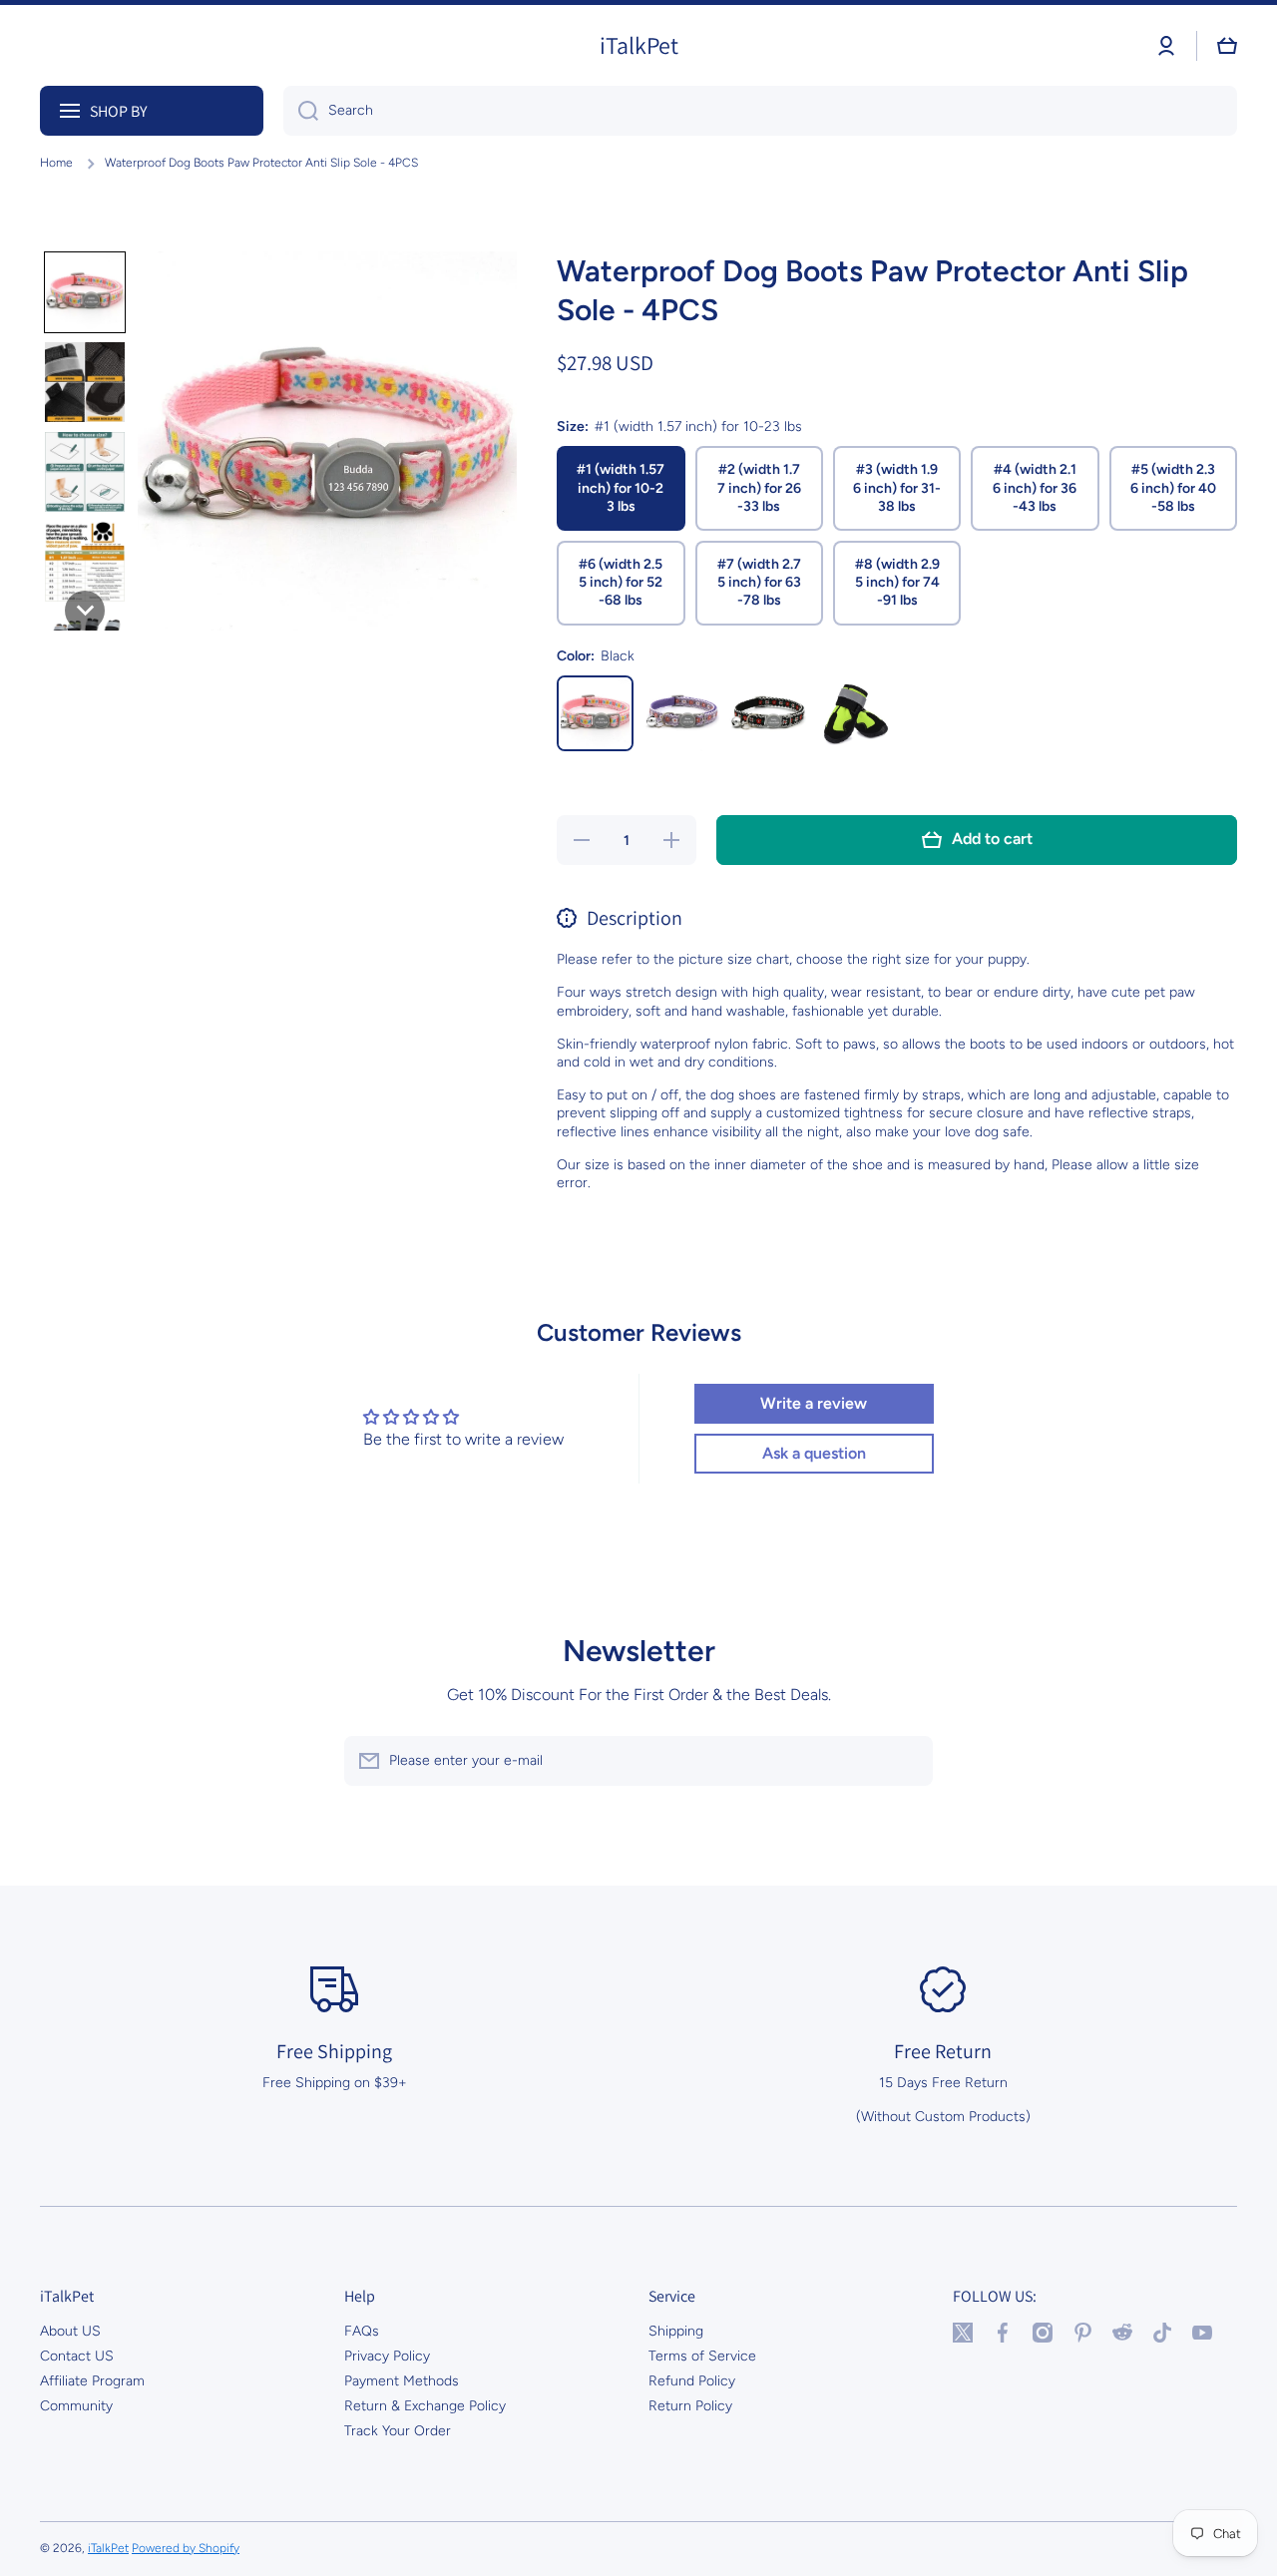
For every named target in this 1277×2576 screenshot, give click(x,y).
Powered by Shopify (186, 2548)
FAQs (362, 2331)
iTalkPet (108, 2548)
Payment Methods (402, 2381)
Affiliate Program (92, 2381)
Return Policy (690, 2406)
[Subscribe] (908, 1761)
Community (76, 2406)
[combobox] (760, 111)
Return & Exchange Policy (425, 2406)
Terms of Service (702, 2356)
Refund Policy (692, 2381)
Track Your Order (398, 2431)
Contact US (77, 2356)
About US (70, 2331)
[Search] (301, 111)
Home (56, 163)
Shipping (676, 2331)
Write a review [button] (814, 1403)
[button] (1227, 46)
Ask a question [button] (814, 1453)
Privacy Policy (387, 2356)
